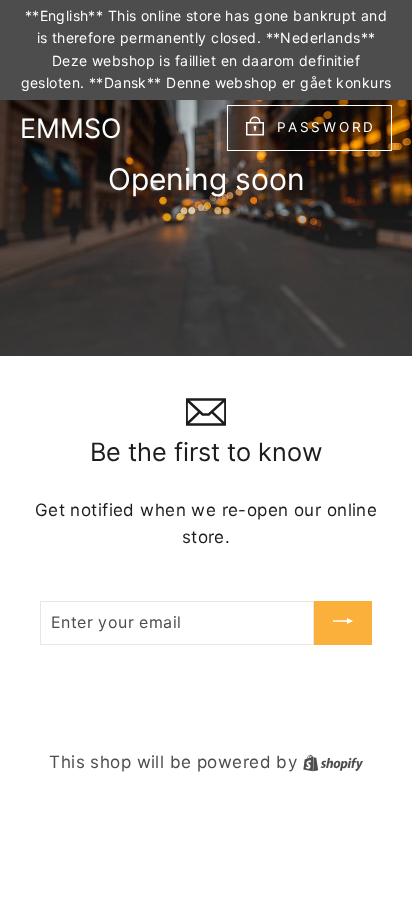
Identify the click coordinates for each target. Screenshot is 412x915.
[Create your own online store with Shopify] (333, 762)
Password (326, 127)
